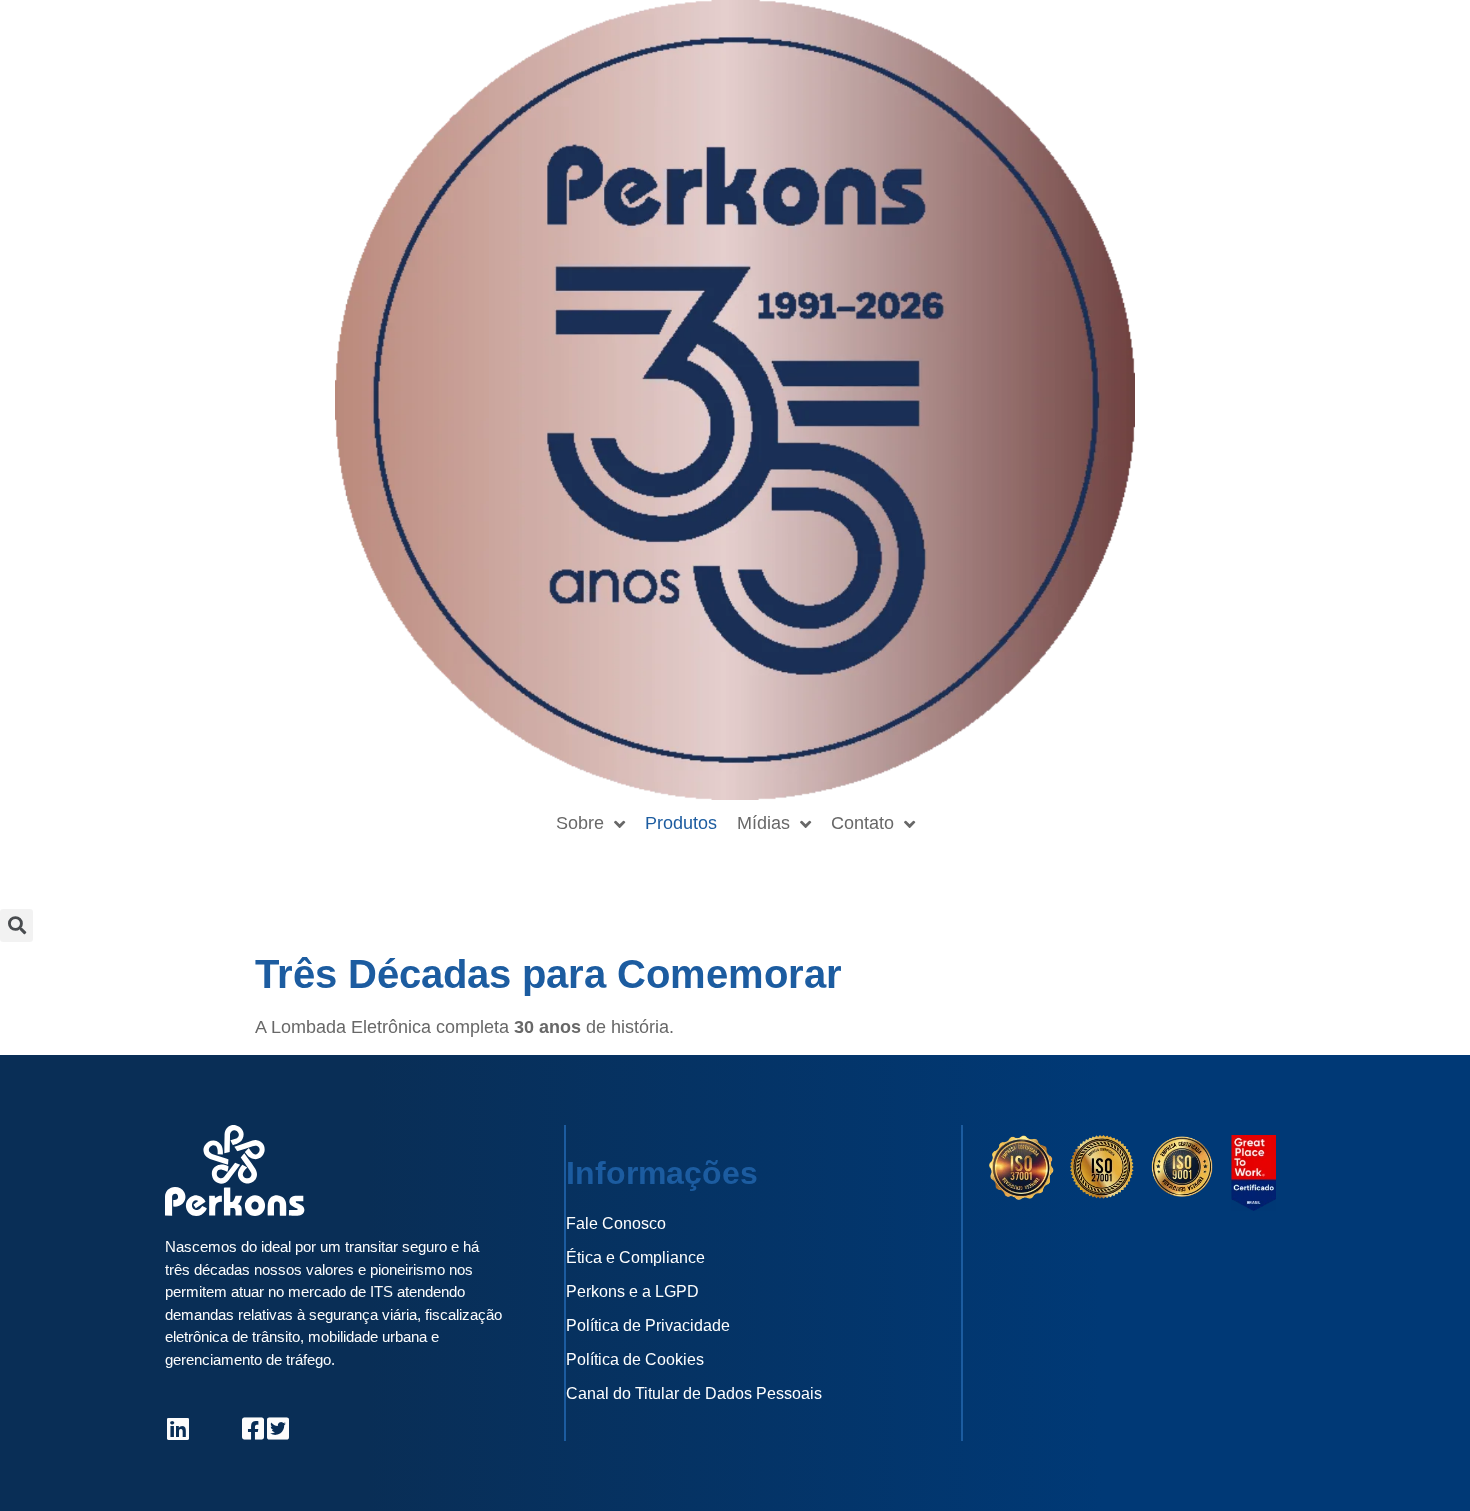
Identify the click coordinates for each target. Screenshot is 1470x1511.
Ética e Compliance (635, 1257)
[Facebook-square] (252, 1428)
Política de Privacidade (648, 1325)
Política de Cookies (635, 1359)
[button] (16, 925)
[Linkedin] (177, 1428)
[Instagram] (202, 1428)
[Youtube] (227, 1428)
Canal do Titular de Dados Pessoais (694, 1393)
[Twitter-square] (277, 1428)
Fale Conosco (616, 1223)
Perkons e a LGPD (632, 1291)
